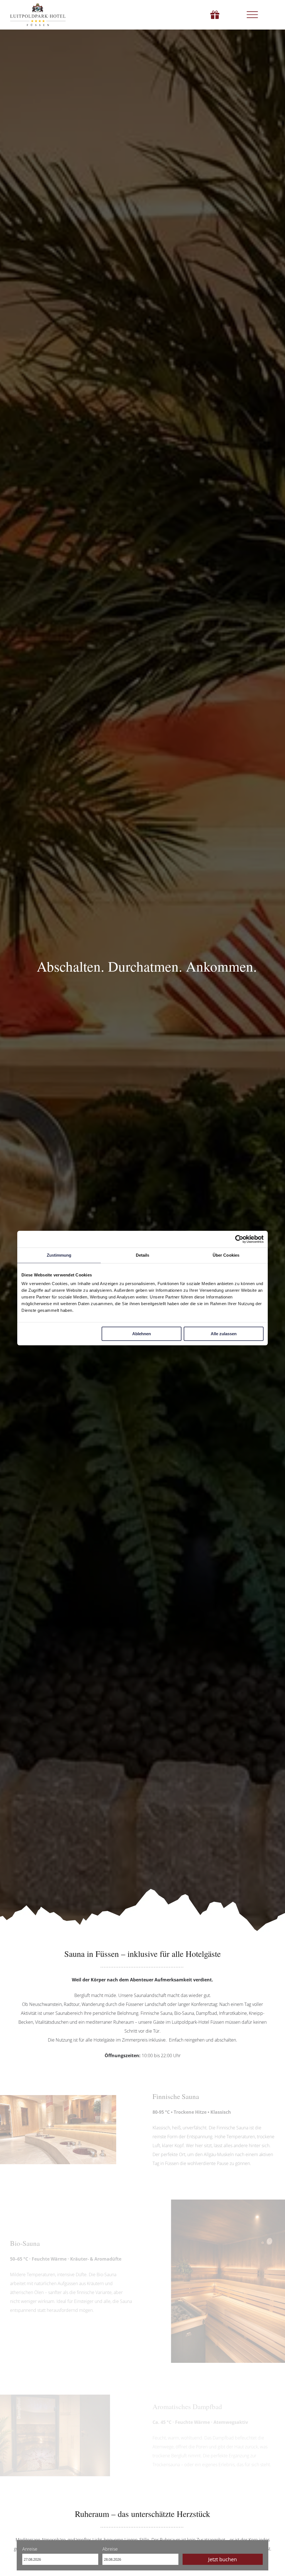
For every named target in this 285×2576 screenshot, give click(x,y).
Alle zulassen (224, 1334)
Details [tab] (143, 1255)
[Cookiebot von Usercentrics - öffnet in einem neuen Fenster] (239, 1239)
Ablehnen (142, 1334)
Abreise (110, 2549)
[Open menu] (252, 15)
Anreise (30, 2549)
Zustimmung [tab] (59, 1255)
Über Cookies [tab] (226, 1255)
